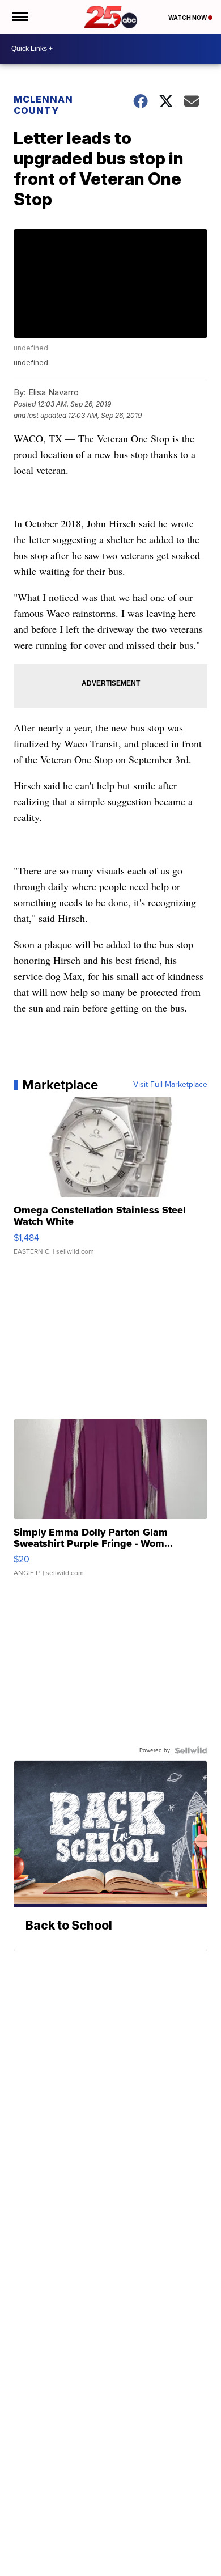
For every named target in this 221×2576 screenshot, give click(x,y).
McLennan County (43, 105)
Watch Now (188, 18)
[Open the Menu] (19, 17)
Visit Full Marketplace (170, 1085)
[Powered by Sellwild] (191, 1750)
